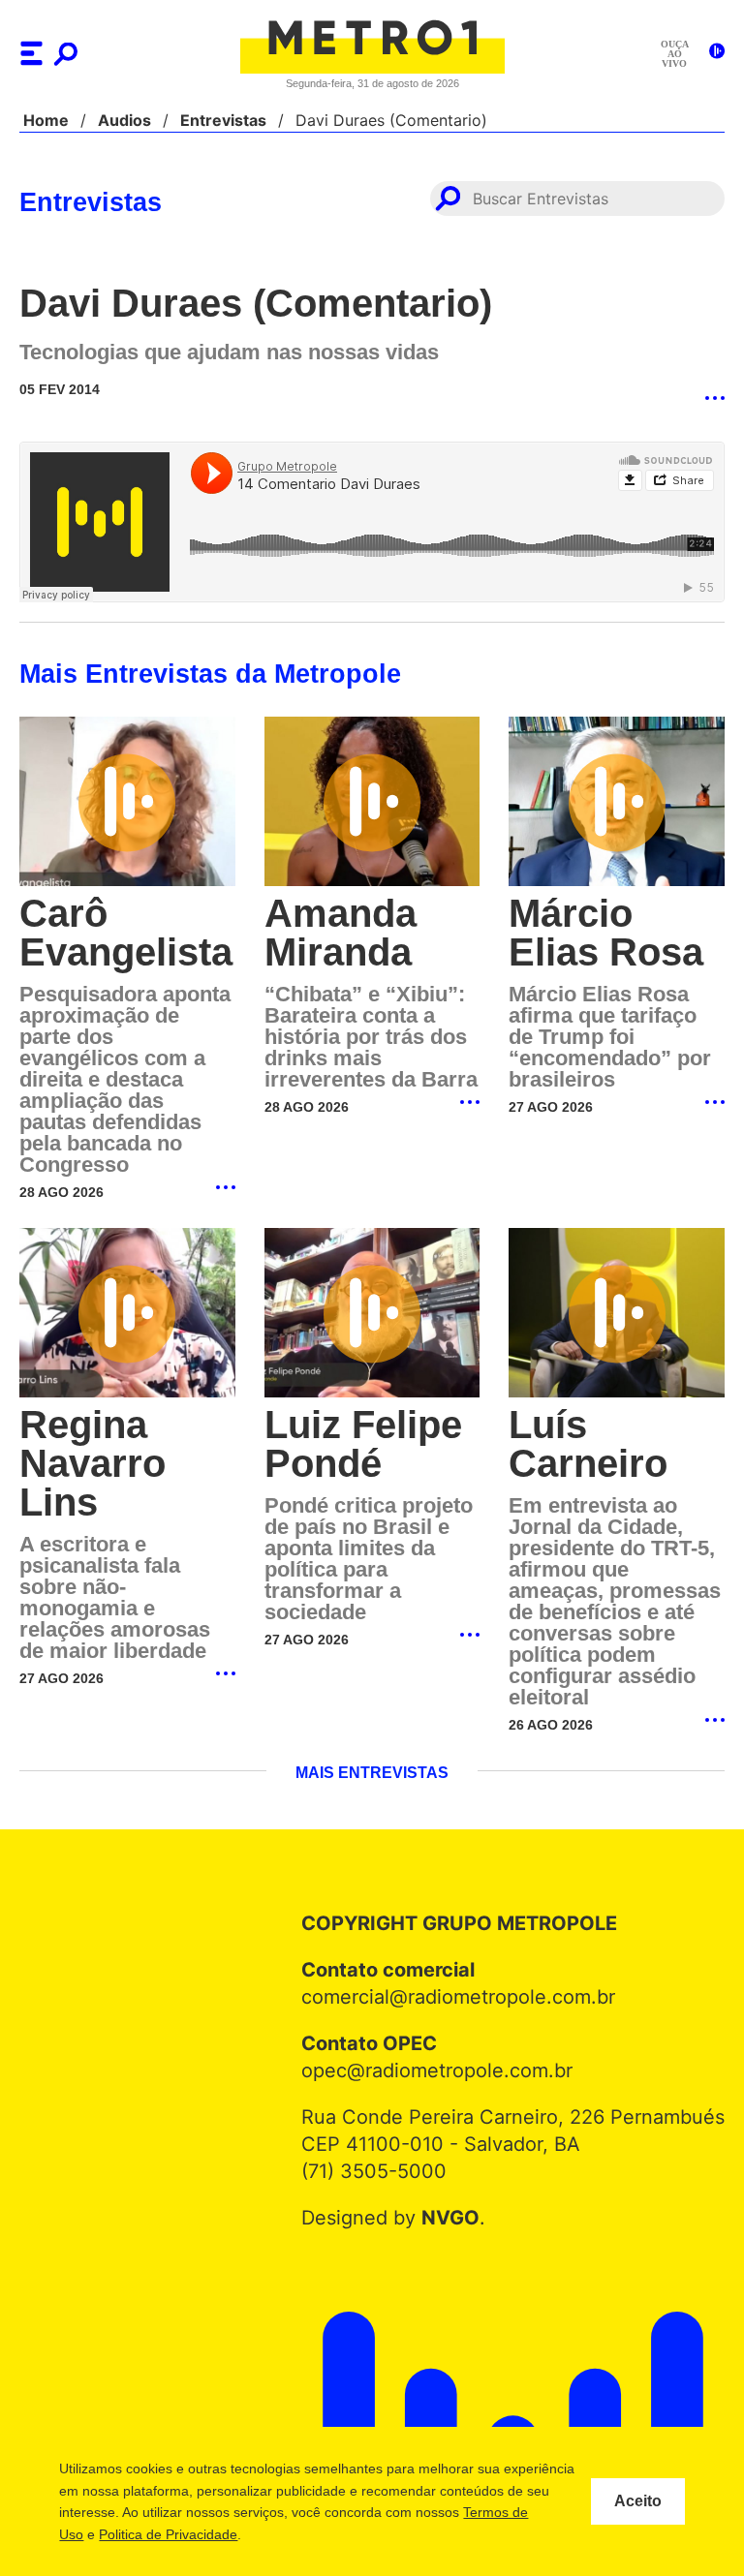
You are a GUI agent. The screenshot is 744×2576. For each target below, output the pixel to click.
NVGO (455, 2220)
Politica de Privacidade (283, 2534)
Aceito (638, 2501)
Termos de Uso (152, 2534)
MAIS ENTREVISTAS (372, 1775)
